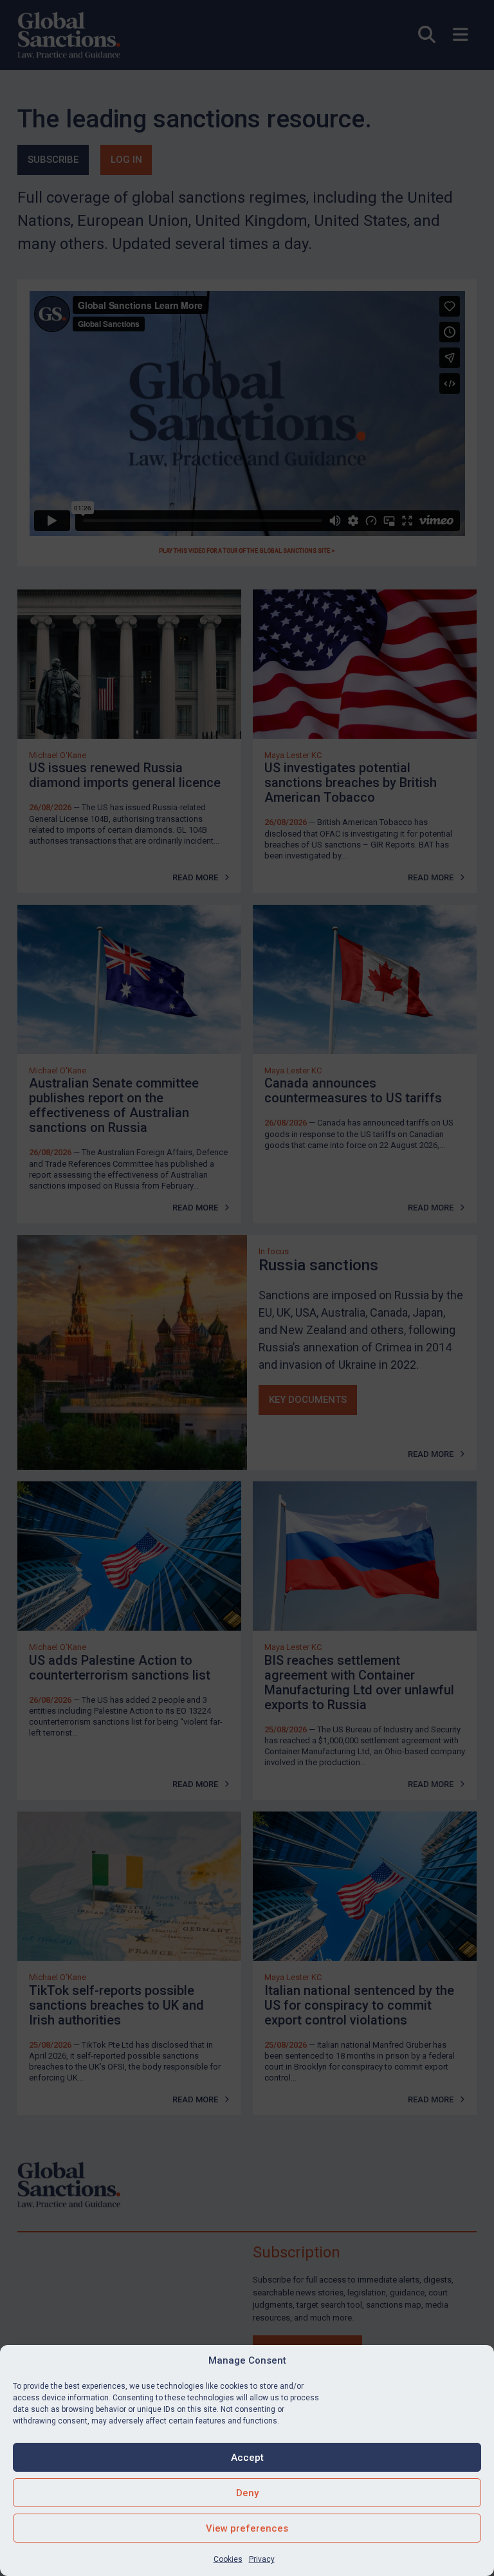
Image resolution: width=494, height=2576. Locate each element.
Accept (247, 2458)
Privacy (262, 2559)
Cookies (228, 2559)
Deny (247, 2493)
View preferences (247, 2528)
